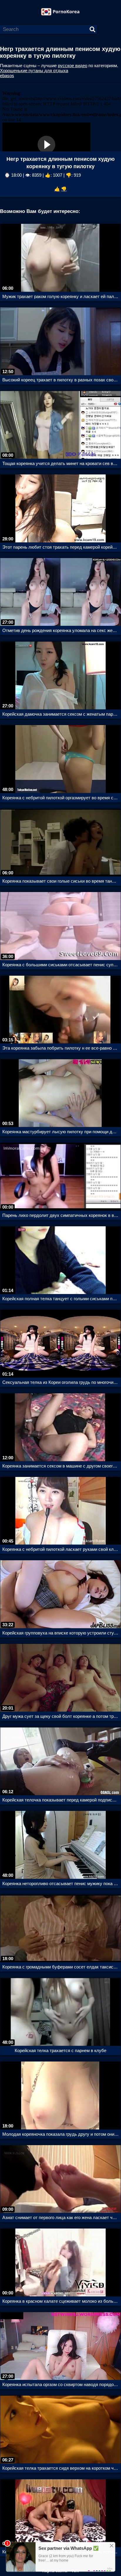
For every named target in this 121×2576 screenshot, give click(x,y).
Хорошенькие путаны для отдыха (34, 71)
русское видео (73, 66)
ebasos (7, 76)
